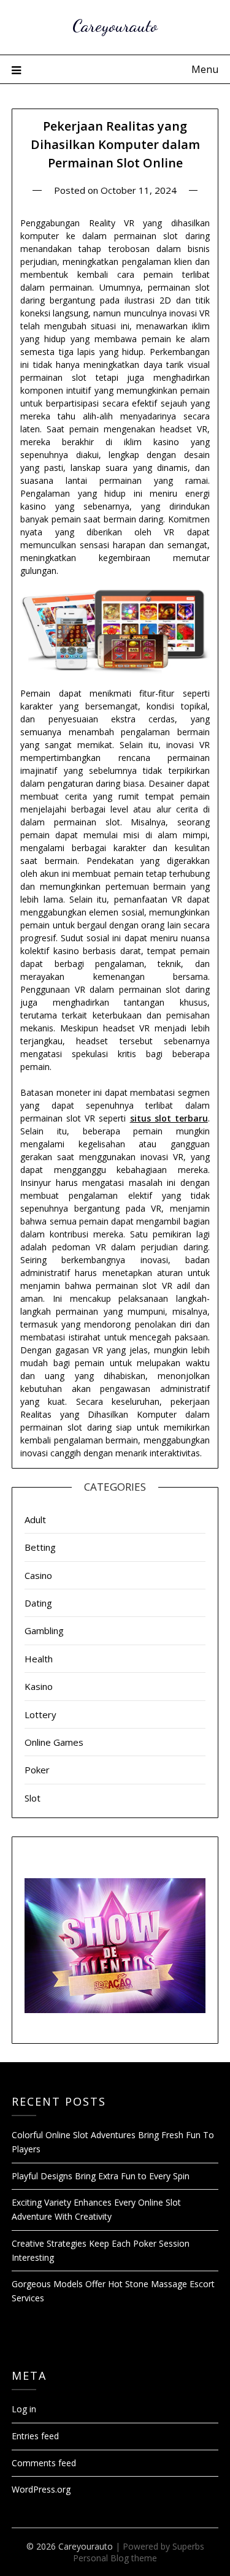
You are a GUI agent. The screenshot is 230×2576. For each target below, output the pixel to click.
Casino (38, 1575)
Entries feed (35, 2436)
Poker (37, 1770)
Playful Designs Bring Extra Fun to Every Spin (101, 2176)
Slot (33, 1798)
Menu (205, 69)
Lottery (40, 1714)
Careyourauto (115, 25)
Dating (38, 1603)
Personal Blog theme (115, 2558)
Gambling (44, 1630)
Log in (24, 2409)
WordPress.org (41, 2489)
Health (39, 1659)
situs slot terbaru (169, 1118)
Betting (40, 1547)
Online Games (54, 1742)
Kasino (39, 1686)
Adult (35, 1519)
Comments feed (44, 2463)
